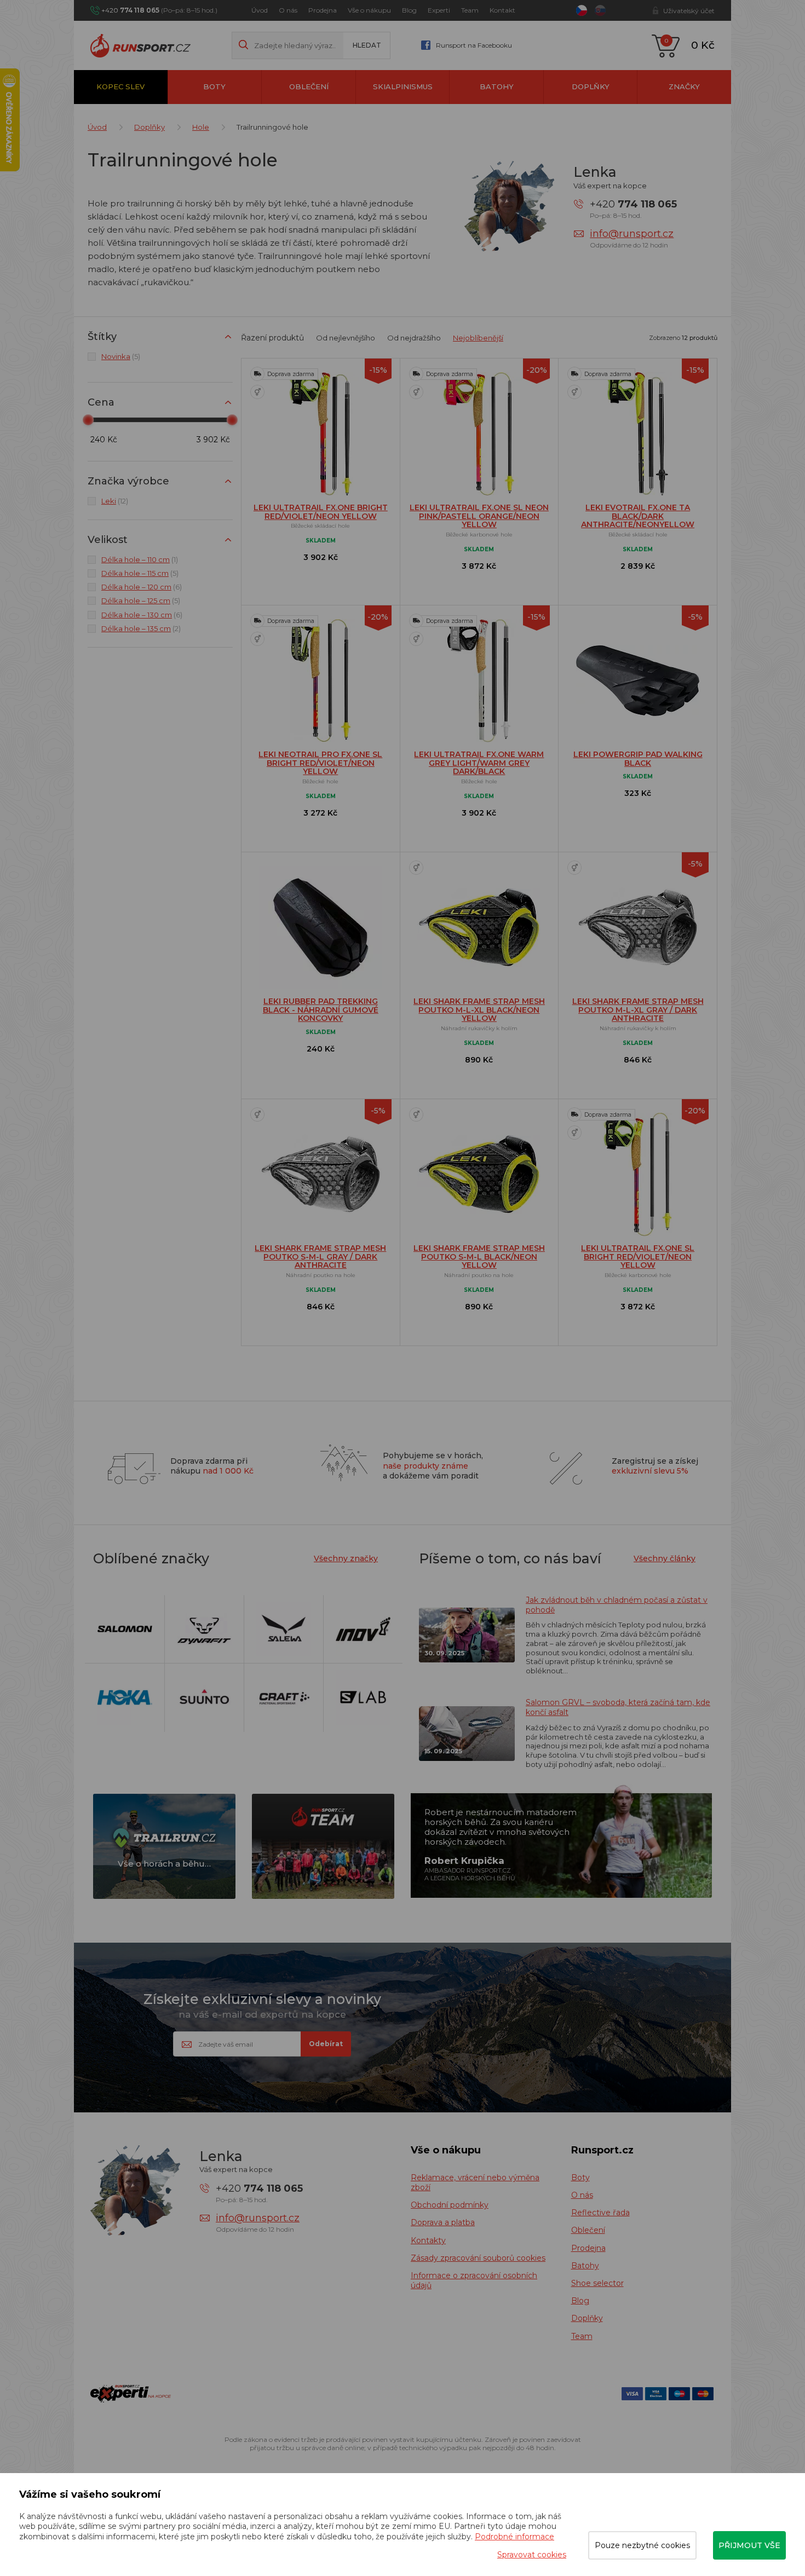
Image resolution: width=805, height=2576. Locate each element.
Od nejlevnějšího (346, 338)
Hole (201, 127)
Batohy (497, 86)
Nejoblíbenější (478, 338)
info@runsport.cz (632, 234)
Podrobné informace (514, 2537)
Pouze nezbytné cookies (642, 2545)
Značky (684, 86)
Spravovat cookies (532, 2555)
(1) (140, 559)
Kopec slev (120, 86)
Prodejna (323, 10)
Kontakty (428, 2240)
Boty (214, 86)
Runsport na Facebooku (474, 45)
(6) (142, 587)
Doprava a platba (443, 2222)
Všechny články (665, 1558)
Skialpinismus (403, 86)
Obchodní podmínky (450, 2205)
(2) (141, 628)
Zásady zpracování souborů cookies (478, 2258)
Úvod (260, 10)
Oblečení (309, 86)
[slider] (88, 420)
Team (470, 10)
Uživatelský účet (689, 11)
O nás (288, 10)
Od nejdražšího (414, 338)
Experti (439, 10)
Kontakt (502, 10)
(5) (121, 356)
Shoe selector (597, 2283)
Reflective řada (600, 2213)
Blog (409, 10)
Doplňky (591, 86)
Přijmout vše (749, 2545)
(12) (115, 501)
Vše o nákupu (369, 10)
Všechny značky (346, 1558)
